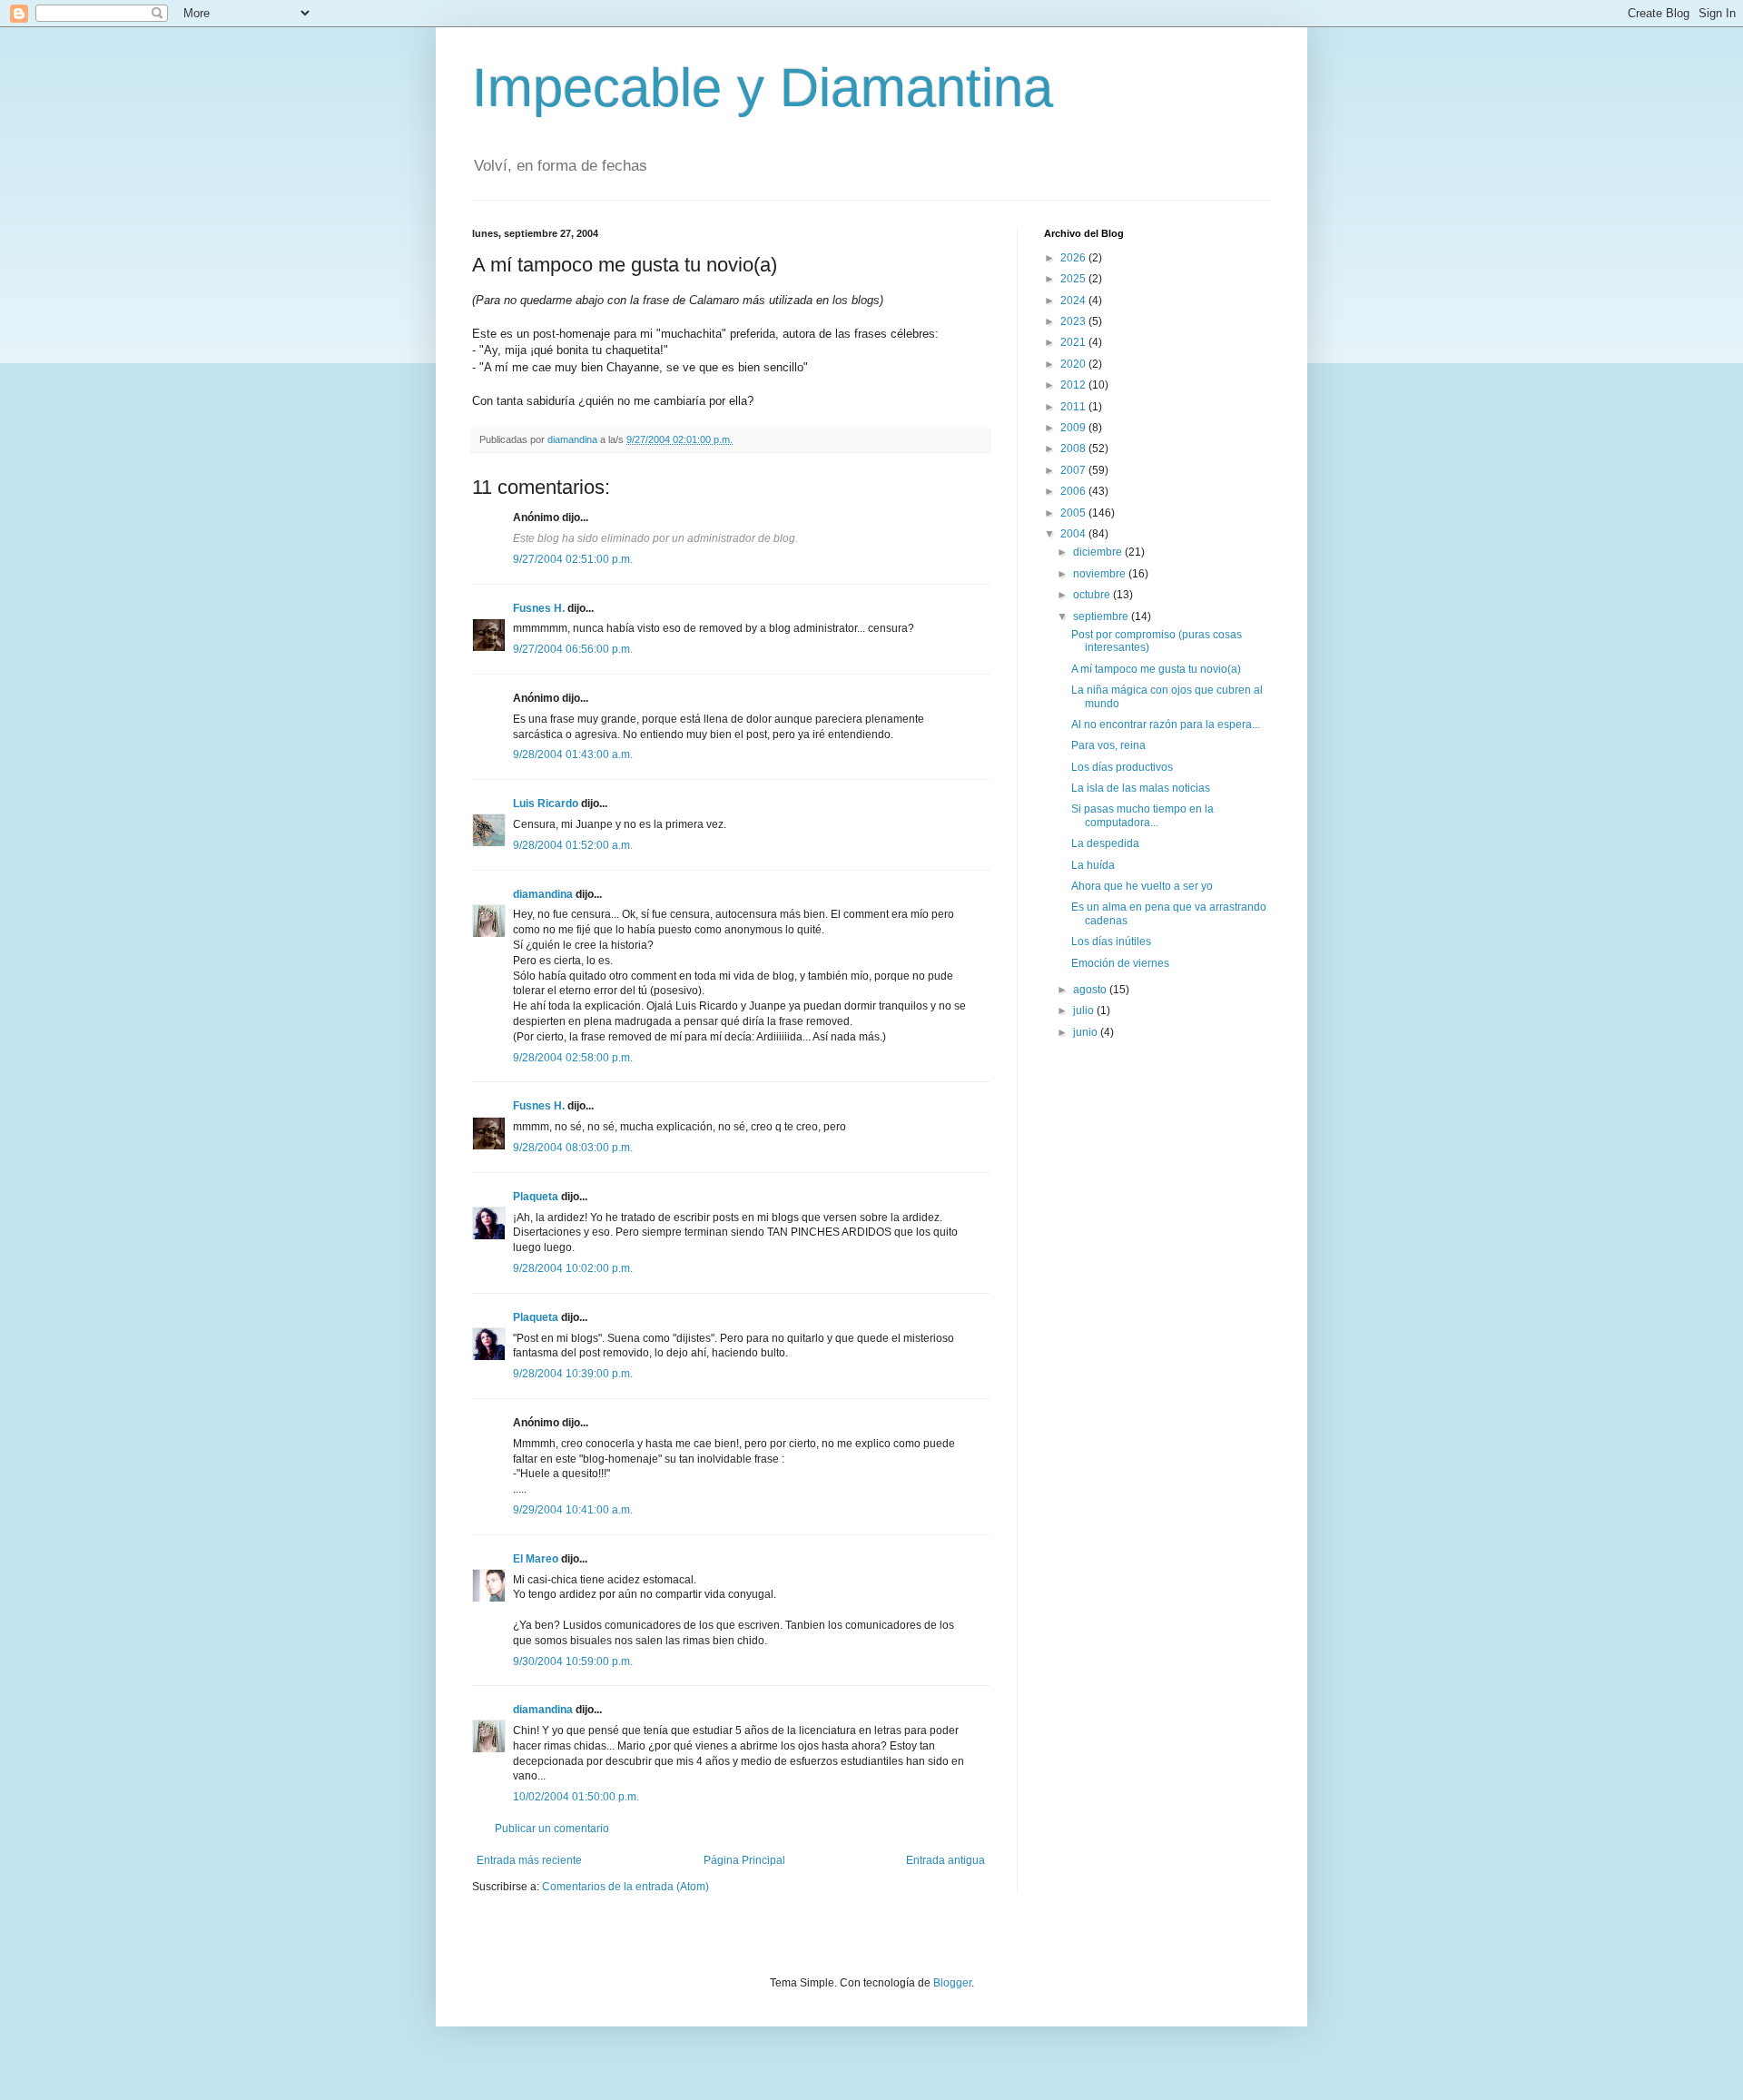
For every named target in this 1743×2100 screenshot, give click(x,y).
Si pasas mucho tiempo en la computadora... (1142, 815)
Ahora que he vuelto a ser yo (1142, 886)
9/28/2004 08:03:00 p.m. (573, 1148)
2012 (1074, 385)
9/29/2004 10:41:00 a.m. (573, 1510)
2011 (1074, 407)
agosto (1091, 990)
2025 (1074, 279)
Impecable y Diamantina (763, 88)
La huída (1093, 865)
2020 (1074, 364)
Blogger (952, 1983)
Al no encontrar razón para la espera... (1166, 725)
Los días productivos (1122, 767)
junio (1087, 1032)
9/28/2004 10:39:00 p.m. (573, 1374)
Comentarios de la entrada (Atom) (625, 1887)
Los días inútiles (1111, 942)
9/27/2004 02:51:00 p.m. (573, 559)
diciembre (1099, 552)
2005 (1074, 513)
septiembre (1102, 616)
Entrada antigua (945, 1860)
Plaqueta (536, 1197)
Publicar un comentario (552, 1829)
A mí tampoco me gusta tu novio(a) (1156, 669)
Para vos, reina (1108, 745)
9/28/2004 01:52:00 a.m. (573, 845)
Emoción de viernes (1120, 963)
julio (1085, 1011)
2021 (1074, 342)
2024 (1074, 301)
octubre (1093, 595)
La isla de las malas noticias (1141, 788)
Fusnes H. (539, 608)
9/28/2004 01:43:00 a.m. (573, 754)
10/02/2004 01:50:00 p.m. (576, 1797)
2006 (1074, 491)
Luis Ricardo (546, 804)
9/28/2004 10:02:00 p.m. (573, 1268)
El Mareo (536, 1559)
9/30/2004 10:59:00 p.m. (573, 1661)
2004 (1074, 534)
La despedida (1105, 843)
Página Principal (744, 1860)
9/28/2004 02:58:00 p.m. (573, 1058)
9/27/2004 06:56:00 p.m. (573, 649)
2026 (1074, 258)
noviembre (1101, 574)
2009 (1074, 428)
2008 (1074, 449)
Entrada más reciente (529, 1860)
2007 (1074, 470)
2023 (1074, 321)
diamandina (543, 894)
